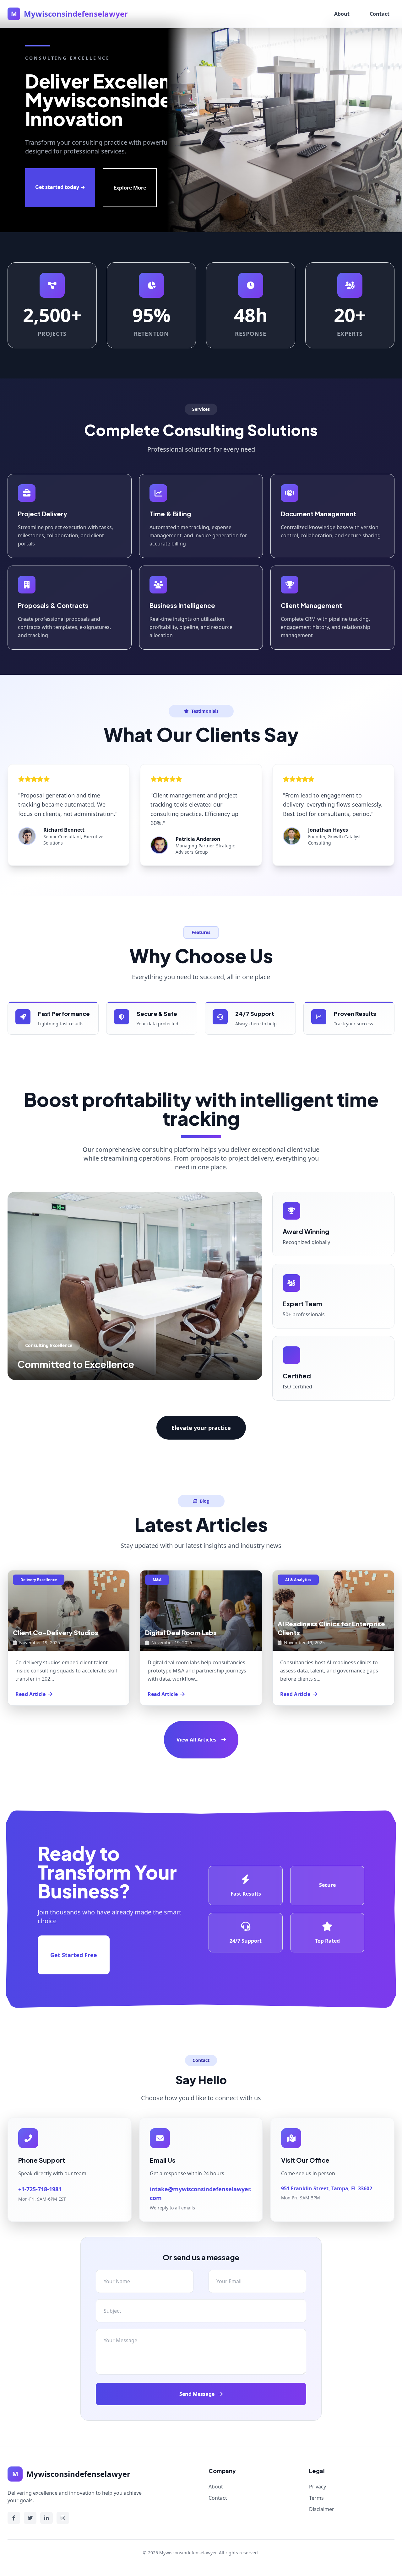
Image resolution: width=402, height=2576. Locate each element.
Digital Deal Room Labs (181, 1632)
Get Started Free (74, 1955)
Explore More (130, 188)
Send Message (198, 2394)
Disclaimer (322, 2509)
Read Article (30, 1694)
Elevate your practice (201, 1428)
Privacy (318, 2487)
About (342, 14)
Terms (316, 2498)
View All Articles (196, 1740)
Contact (380, 14)
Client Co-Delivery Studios (56, 1632)
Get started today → (60, 187)
